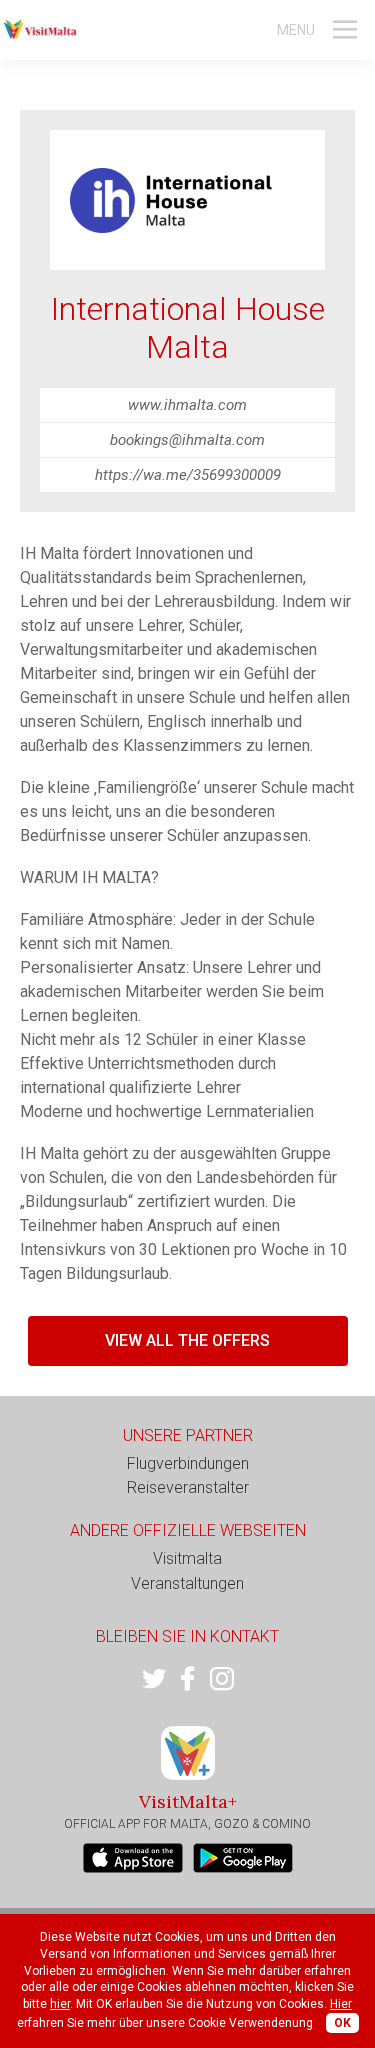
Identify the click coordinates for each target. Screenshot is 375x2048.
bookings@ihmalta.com (187, 440)
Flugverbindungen (188, 1463)
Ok (342, 2023)
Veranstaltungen (187, 1583)
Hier (341, 2004)
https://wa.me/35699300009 (188, 475)
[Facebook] (188, 1679)
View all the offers (187, 1340)
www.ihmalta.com (187, 405)
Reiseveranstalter (188, 1487)
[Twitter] (154, 1679)
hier (60, 2004)
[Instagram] (222, 1679)
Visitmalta (187, 1558)
